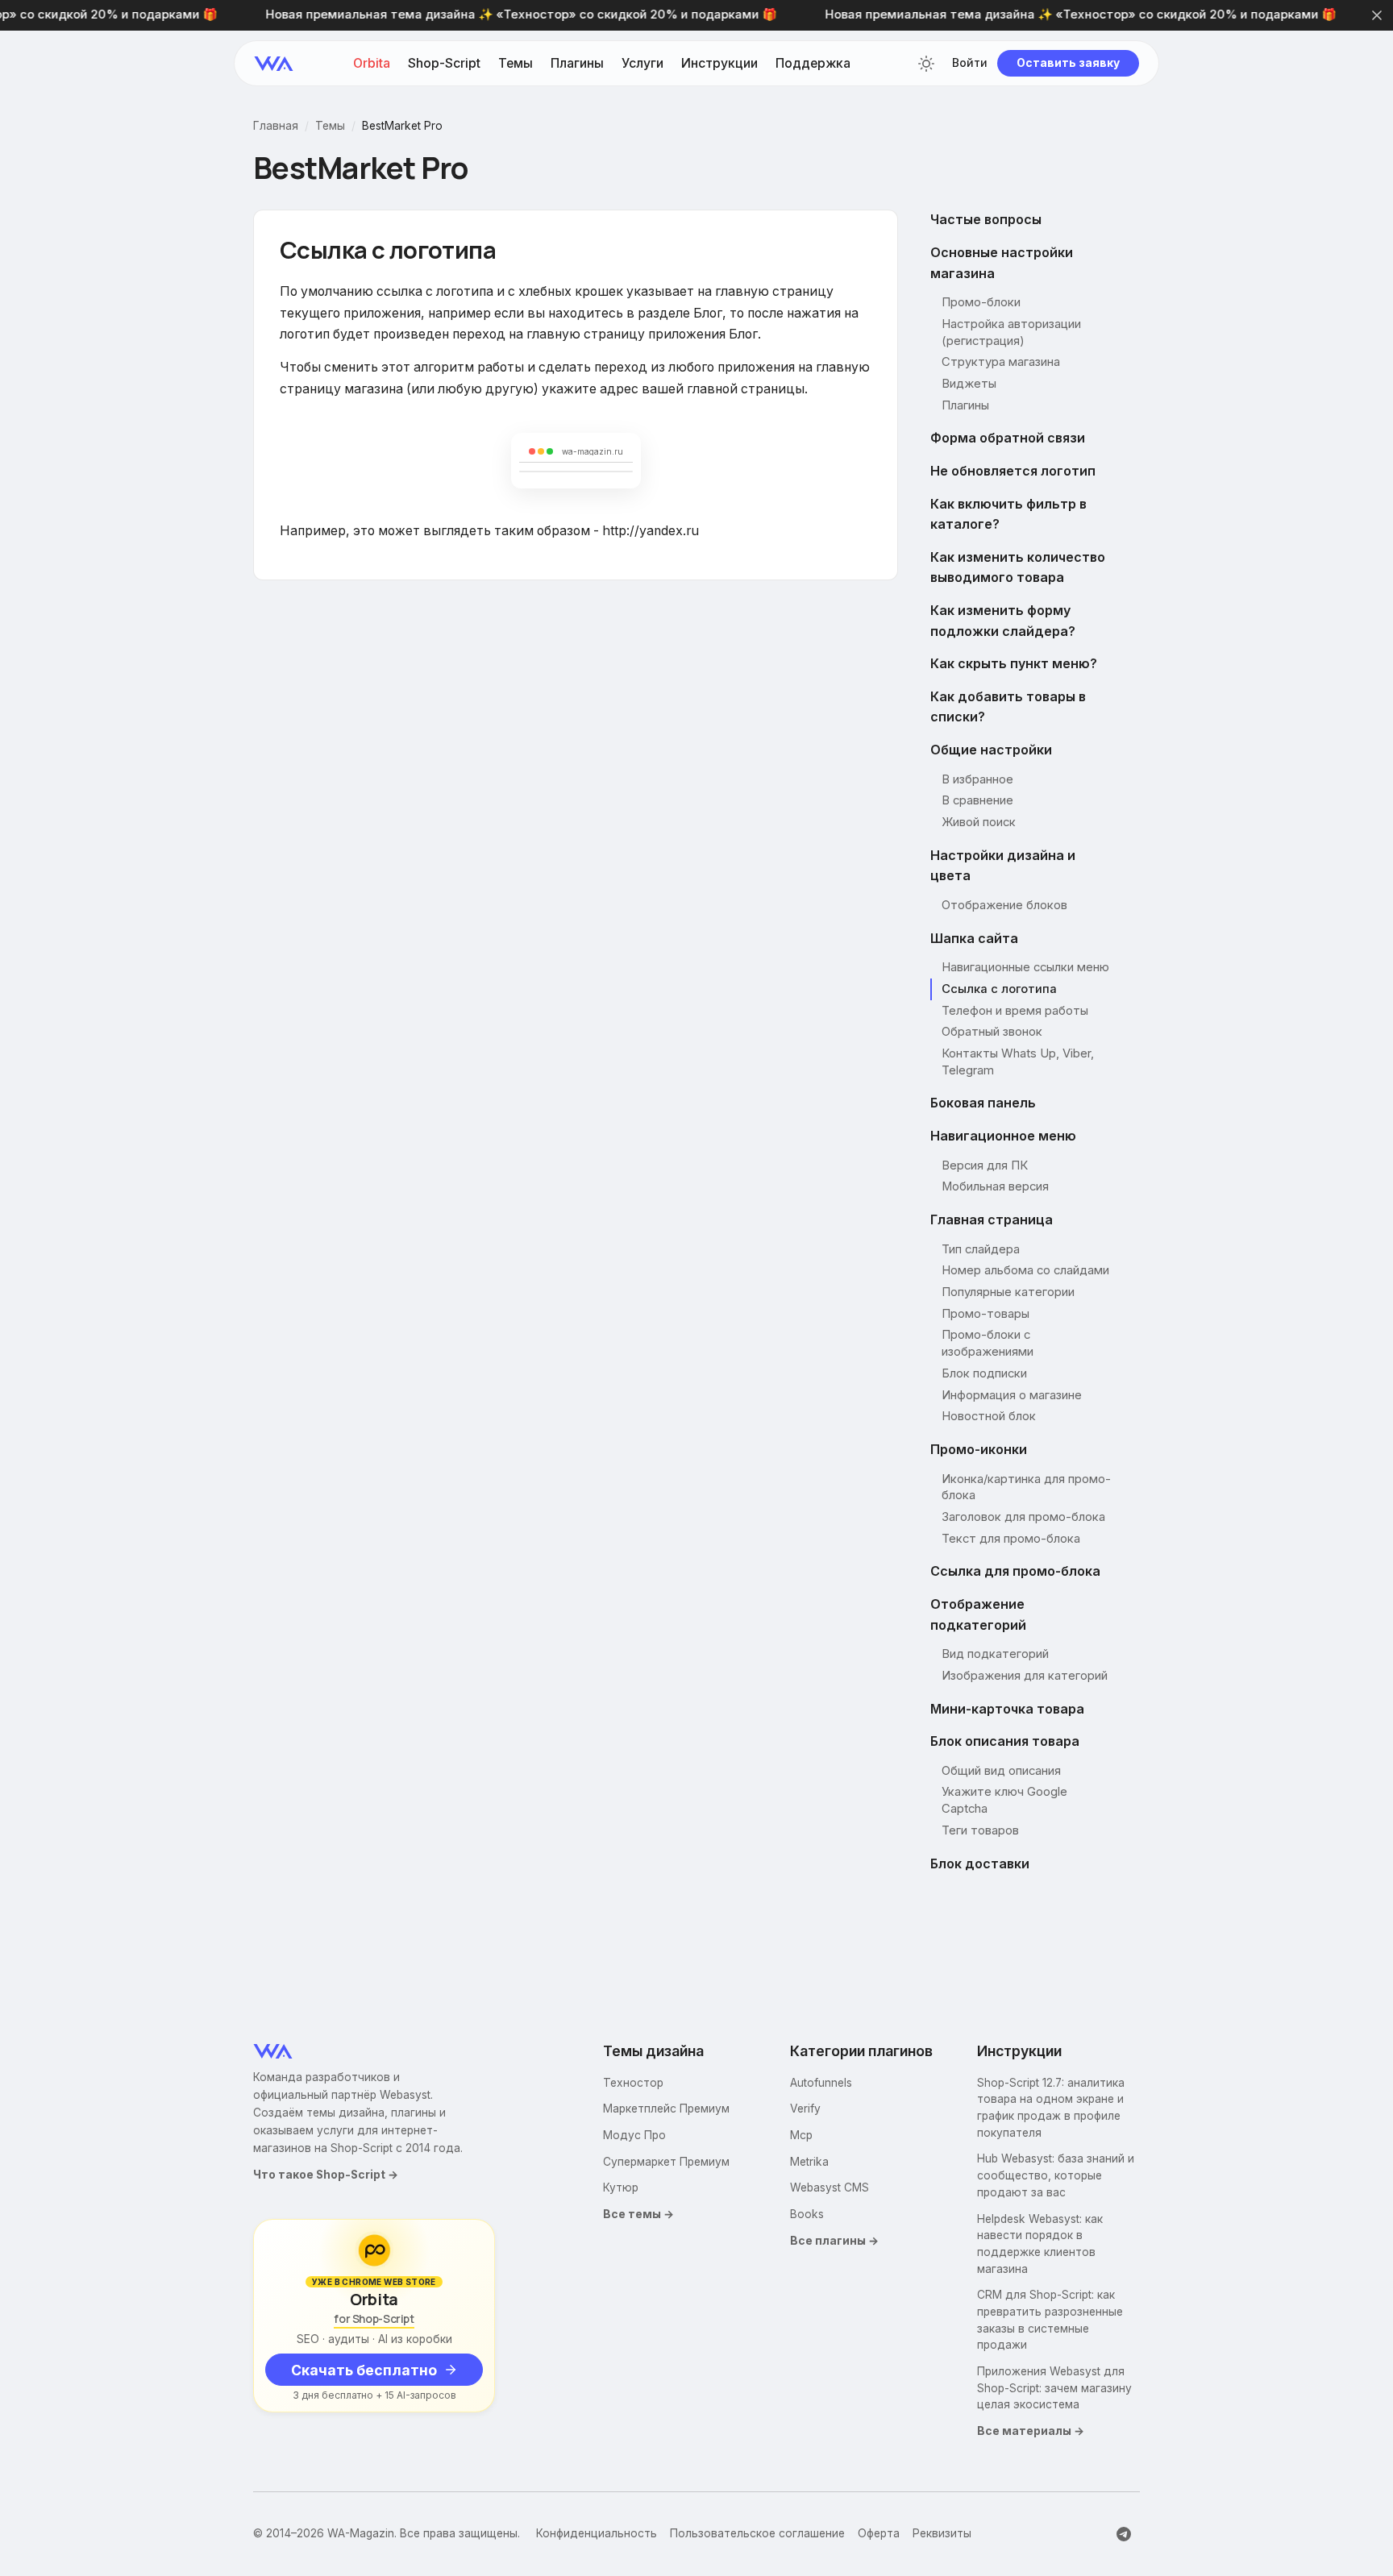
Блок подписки (984, 1373)
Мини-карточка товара (1007, 1709)
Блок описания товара (1005, 1741)
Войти (970, 64)
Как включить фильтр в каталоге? (1008, 514)
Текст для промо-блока (1011, 1539)
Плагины (577, 64)
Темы (516, 64)
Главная (276, 127)
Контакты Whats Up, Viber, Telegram (1018, 1062)
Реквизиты (942, 2533)
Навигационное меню (1003, 1136)
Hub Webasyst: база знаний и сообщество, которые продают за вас (1056, 2175)
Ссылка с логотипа (999, 989)
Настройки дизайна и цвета (1003, 866)
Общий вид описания (1001, 1771)
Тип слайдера (981, 1249)
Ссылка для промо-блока (1015, 1571)
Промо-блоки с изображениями (988, 1343)
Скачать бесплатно (364, 2370)
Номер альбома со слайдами (1025, 1270)
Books (807, 2214)
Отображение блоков (1004, 905)
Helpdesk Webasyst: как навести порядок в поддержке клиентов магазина (1040, 2244)
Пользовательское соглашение (757, 2533)
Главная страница (992, 1219)
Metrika (809, 2162)
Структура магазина (1001, 362)
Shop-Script (444, 64)
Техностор (633, 2083)
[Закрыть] (1377, 15)
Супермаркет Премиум (666, 2162)
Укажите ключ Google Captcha (1004, 1800)
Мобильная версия (995, 1186)
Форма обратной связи (1008, 438)
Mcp (801, 2135)
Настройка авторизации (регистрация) (1011, 332)
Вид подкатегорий (995, 1654)
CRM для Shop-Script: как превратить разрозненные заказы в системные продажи (1050, 2320)
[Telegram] (1124, 2534)
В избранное (977, 779)
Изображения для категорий (1025, 1676)
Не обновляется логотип (1013, 471)
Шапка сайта (974, 938)
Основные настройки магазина (1002, 263)
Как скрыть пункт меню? (1014, 663)
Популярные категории (1008, 1292)
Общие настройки (991, 750)
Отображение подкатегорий (978, 1614)
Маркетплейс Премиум (666, 2109)
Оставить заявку (1068, 63)
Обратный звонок (992, 1032)
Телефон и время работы (1015, 1011)
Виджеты (969, 384)
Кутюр (621, 2188)
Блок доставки (980, 1863)
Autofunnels (821, 2083)
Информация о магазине (1012, 1395)
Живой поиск (979, 822)
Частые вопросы (986, 219)
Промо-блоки (981, 302)
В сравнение (977, 800)
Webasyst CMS (830, 2188)
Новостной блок (989, 1416)
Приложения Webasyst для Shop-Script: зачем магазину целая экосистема (1054, 2388)
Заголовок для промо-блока (1023, 1517)
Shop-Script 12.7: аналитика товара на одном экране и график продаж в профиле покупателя (1051, 2108)
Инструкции (719, 64)
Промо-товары (985, 1314)
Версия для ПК (985, 1165)
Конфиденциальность (597, 2533)
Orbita (372, 64)
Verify (805, 2109)
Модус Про (634, 2135)
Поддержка (813, 64)
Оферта (879, 2533)
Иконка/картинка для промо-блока (1026, 1487)
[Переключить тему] (926, 64)
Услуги (642, 64)
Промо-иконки (979, 1449)
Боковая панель (983, 1103)
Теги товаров (980, 1830)
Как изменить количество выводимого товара (1018, 567)
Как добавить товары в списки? (1008, 707)
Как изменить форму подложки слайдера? (1003, 621)
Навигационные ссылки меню (1025, 967)
